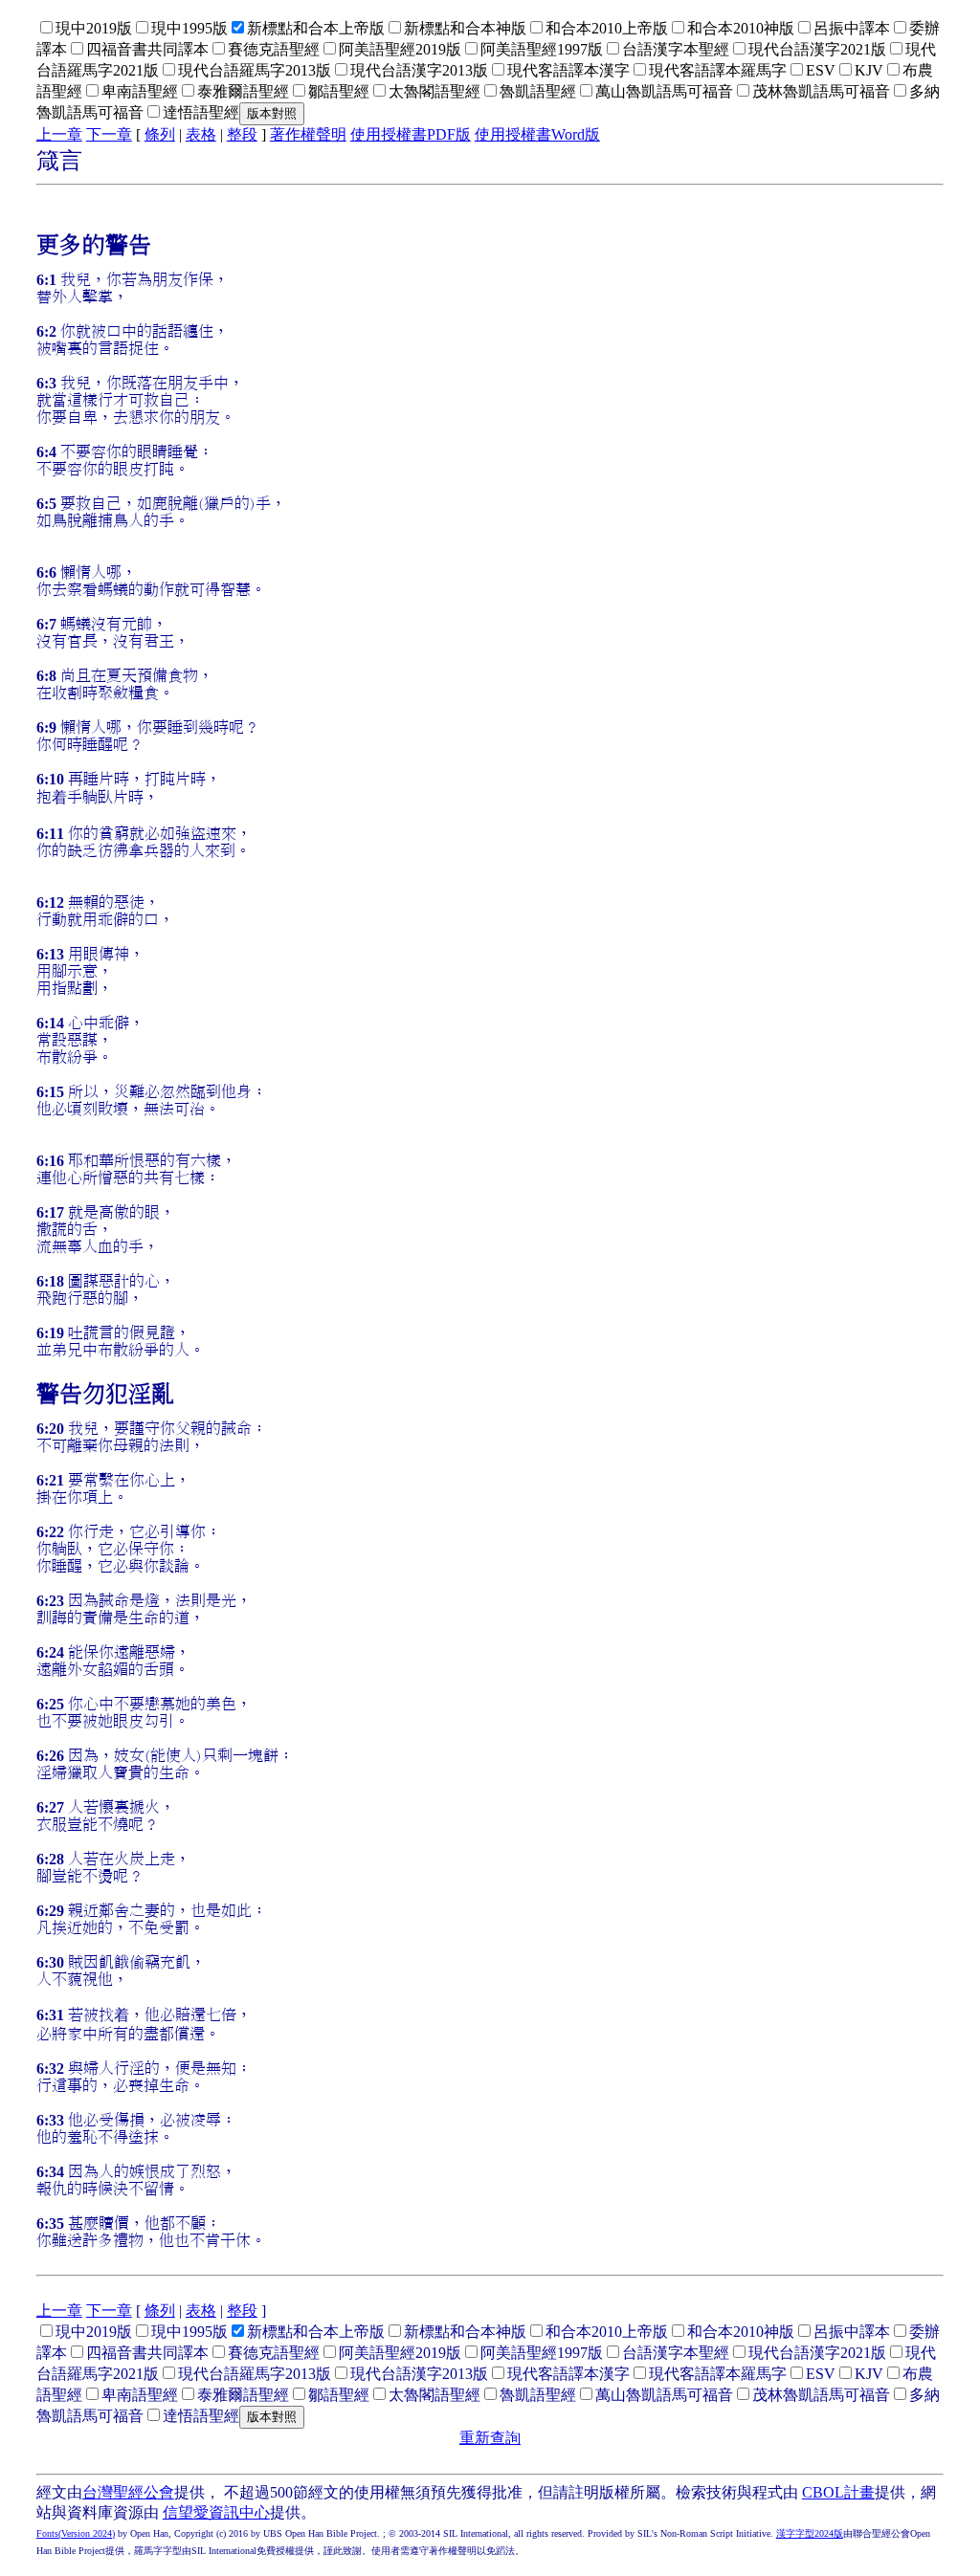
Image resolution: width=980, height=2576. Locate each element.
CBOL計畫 (838, 2492)
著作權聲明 (308, 134)
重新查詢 (490, 2438)
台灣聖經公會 (128, 2492)
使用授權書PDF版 (411, 134)
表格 (201, 134)
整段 (242, 134)
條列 (160, 134)
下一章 (109, 134)
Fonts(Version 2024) (76, 2533)
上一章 (59, 134)
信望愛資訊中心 (216, 2512)
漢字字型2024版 (810, 2533)
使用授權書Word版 (537, 134)
